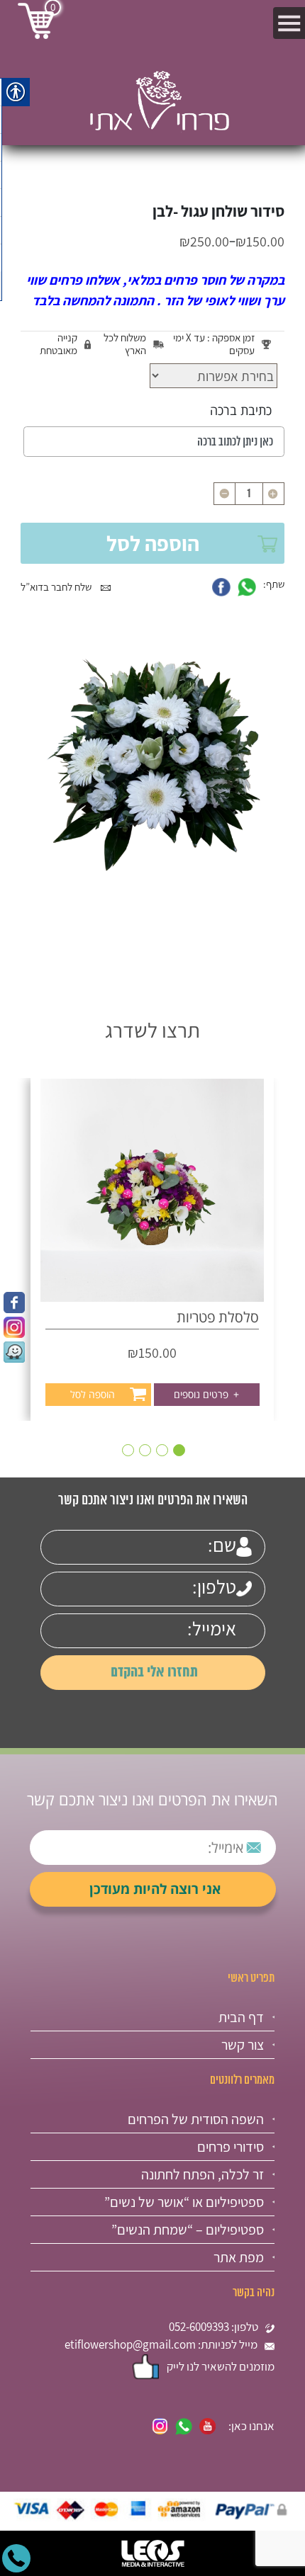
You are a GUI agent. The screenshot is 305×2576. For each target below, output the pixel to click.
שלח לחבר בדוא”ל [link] (57, 587)
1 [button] (179, 1450)
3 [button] (145, 1450)
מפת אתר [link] (239, 2257)
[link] (14, 1303)
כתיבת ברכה (241, 410)
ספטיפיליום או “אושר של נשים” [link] (184, 2202)
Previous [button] (278, 1216)
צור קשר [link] (243, 2045)
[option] (152, 1249)
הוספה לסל (153, 543)
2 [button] (162, 1450)
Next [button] (27, 1216)
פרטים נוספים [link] (206, 1394)
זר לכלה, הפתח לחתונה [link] (203, 2174)
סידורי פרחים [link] (231, 2147)
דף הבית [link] (241, 2017)
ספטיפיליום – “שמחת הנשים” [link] (188, 2230)
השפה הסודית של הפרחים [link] (196, 2119)
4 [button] (128, 1450)
